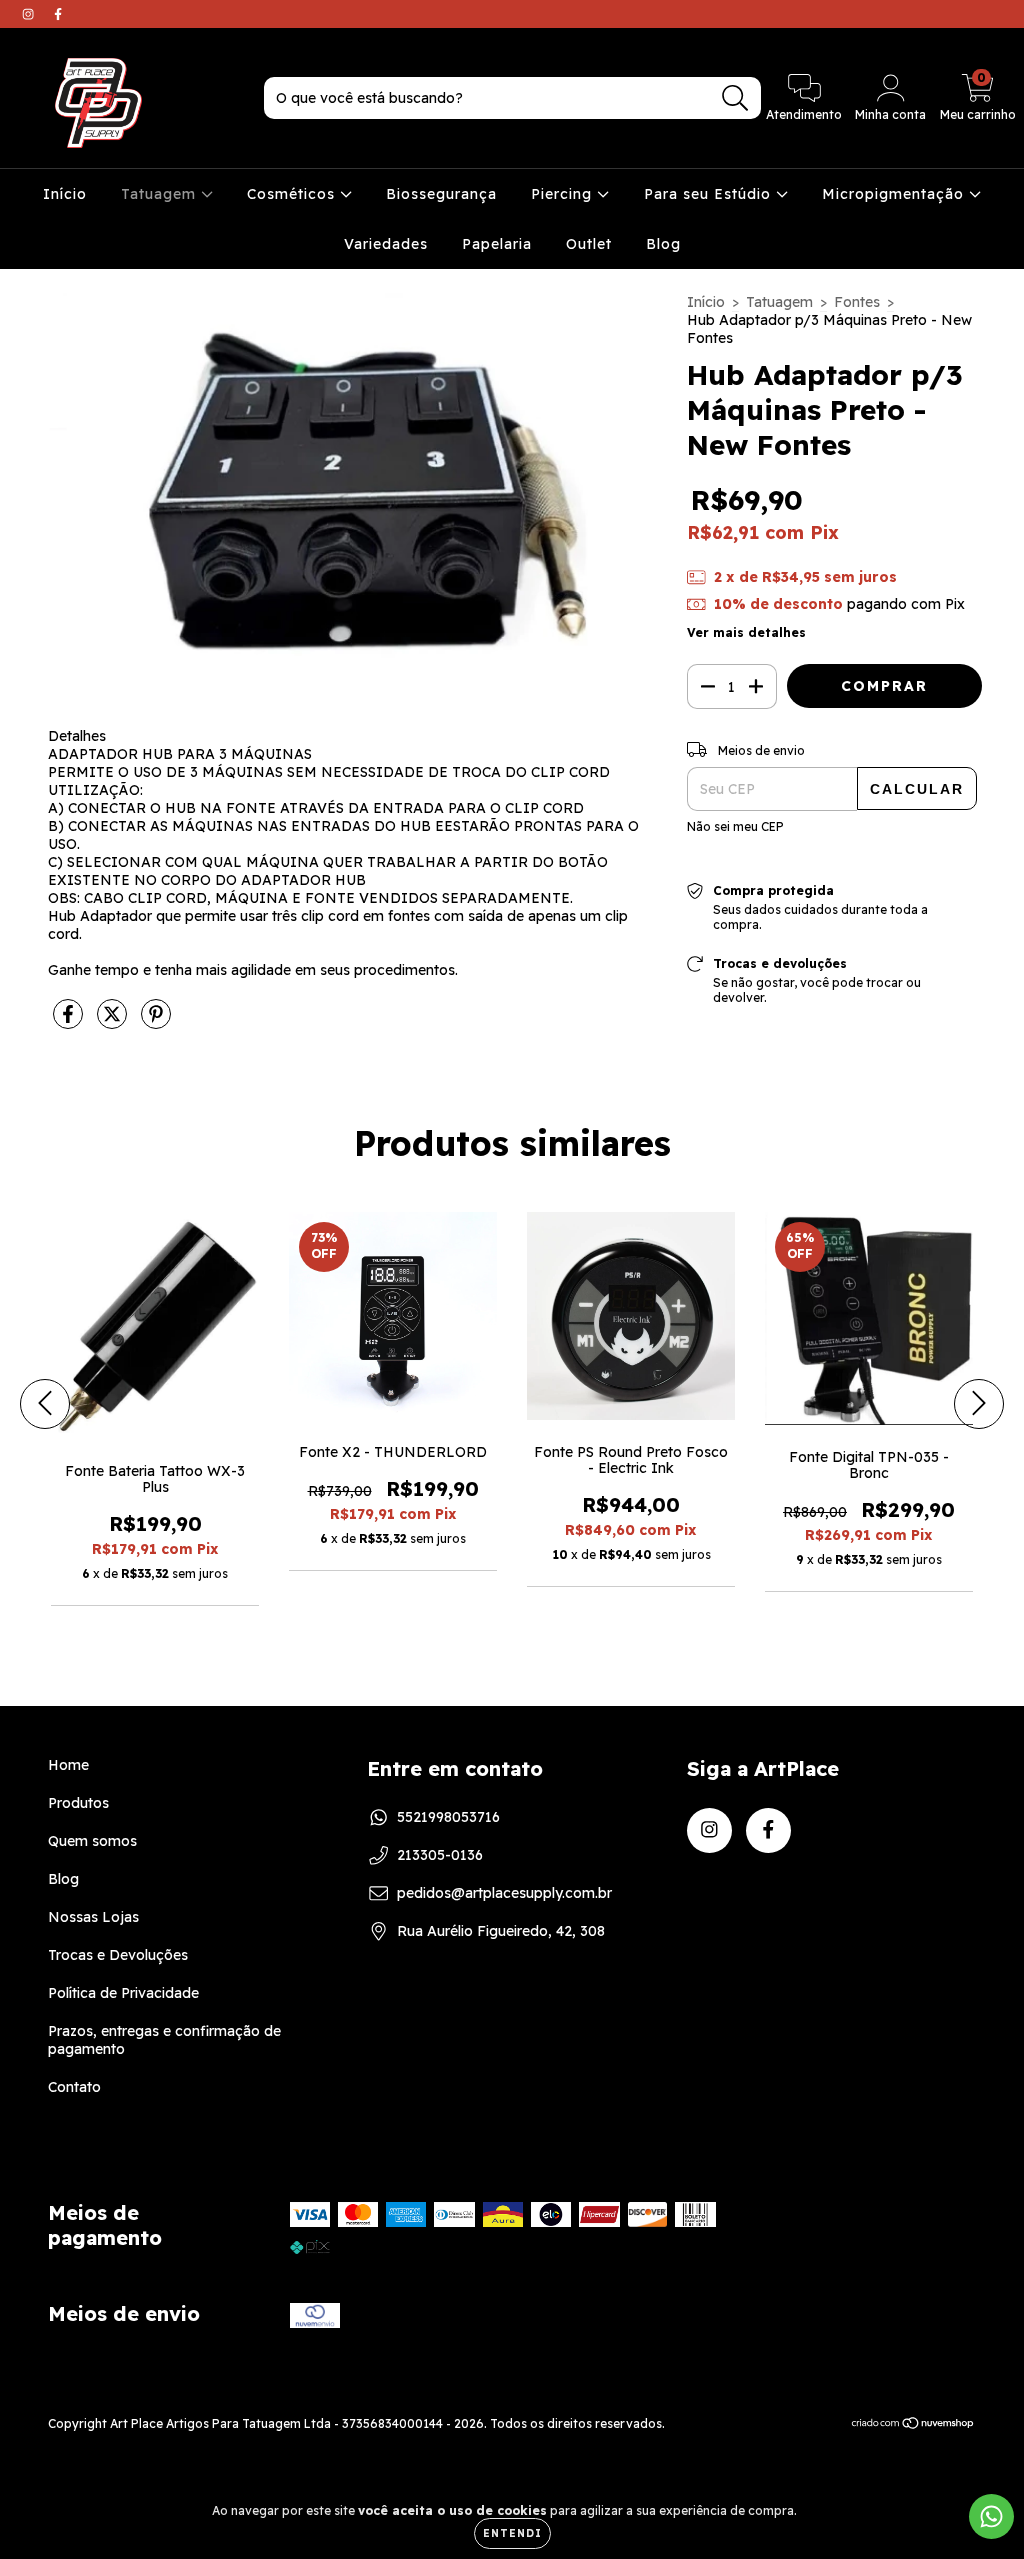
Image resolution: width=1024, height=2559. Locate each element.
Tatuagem (161, 194)
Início (65, 194)
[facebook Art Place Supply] (58, 14)
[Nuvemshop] (913, 2425)
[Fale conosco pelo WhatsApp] (991, 2516)
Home (68, 1765)
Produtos (78, 1803)
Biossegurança (441, 194)
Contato (74, 2087)
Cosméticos (293, 194)
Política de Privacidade (123, 1993)
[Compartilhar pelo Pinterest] (156, 1023)
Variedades (386, 244)
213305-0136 (440, 1855)
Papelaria (497, 244)
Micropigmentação (895, 194)
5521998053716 (448, 1817)
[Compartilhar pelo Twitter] (114, 1023)
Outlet (589, 244)
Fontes (857, 302)
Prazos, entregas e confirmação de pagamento (164, 2040)
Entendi (512, 2533)
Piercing (564, 194)
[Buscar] (735, 98)
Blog (663, 244)
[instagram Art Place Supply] (30, 14)
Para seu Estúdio (710, 194)
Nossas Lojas (93, 1917)
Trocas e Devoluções (118, 1955)
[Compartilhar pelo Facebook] (70, 1023)
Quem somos (92, 1841)
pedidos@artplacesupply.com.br (504, 1893)
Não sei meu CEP (735, 826)
